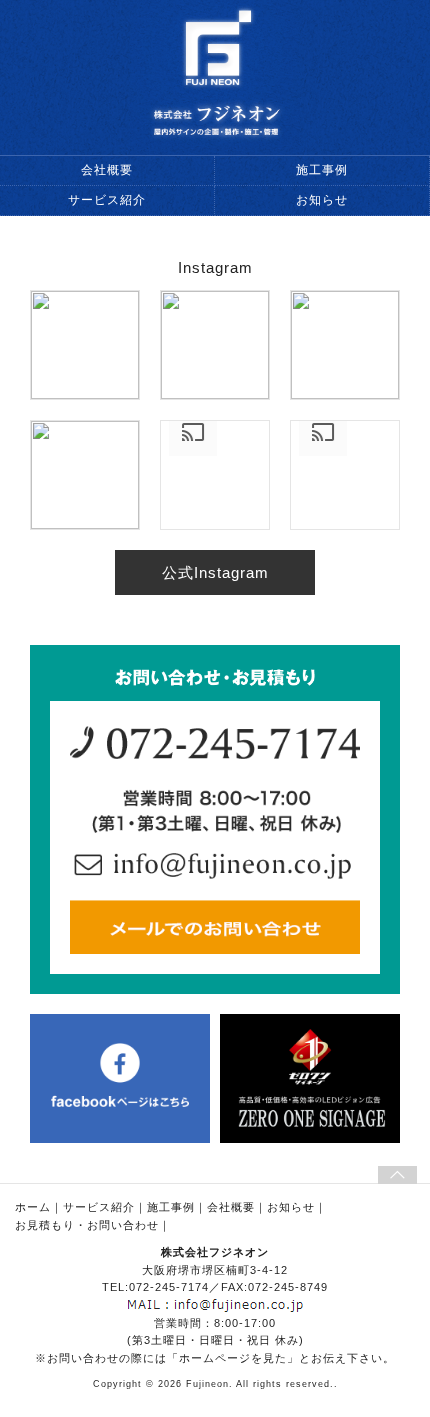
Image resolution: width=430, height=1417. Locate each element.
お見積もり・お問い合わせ (87, 1225)
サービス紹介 (107, 200)
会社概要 (107, 170)
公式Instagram (215, 572)
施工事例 (322, 170)
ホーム (33, 1207)
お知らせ (322, 200)
